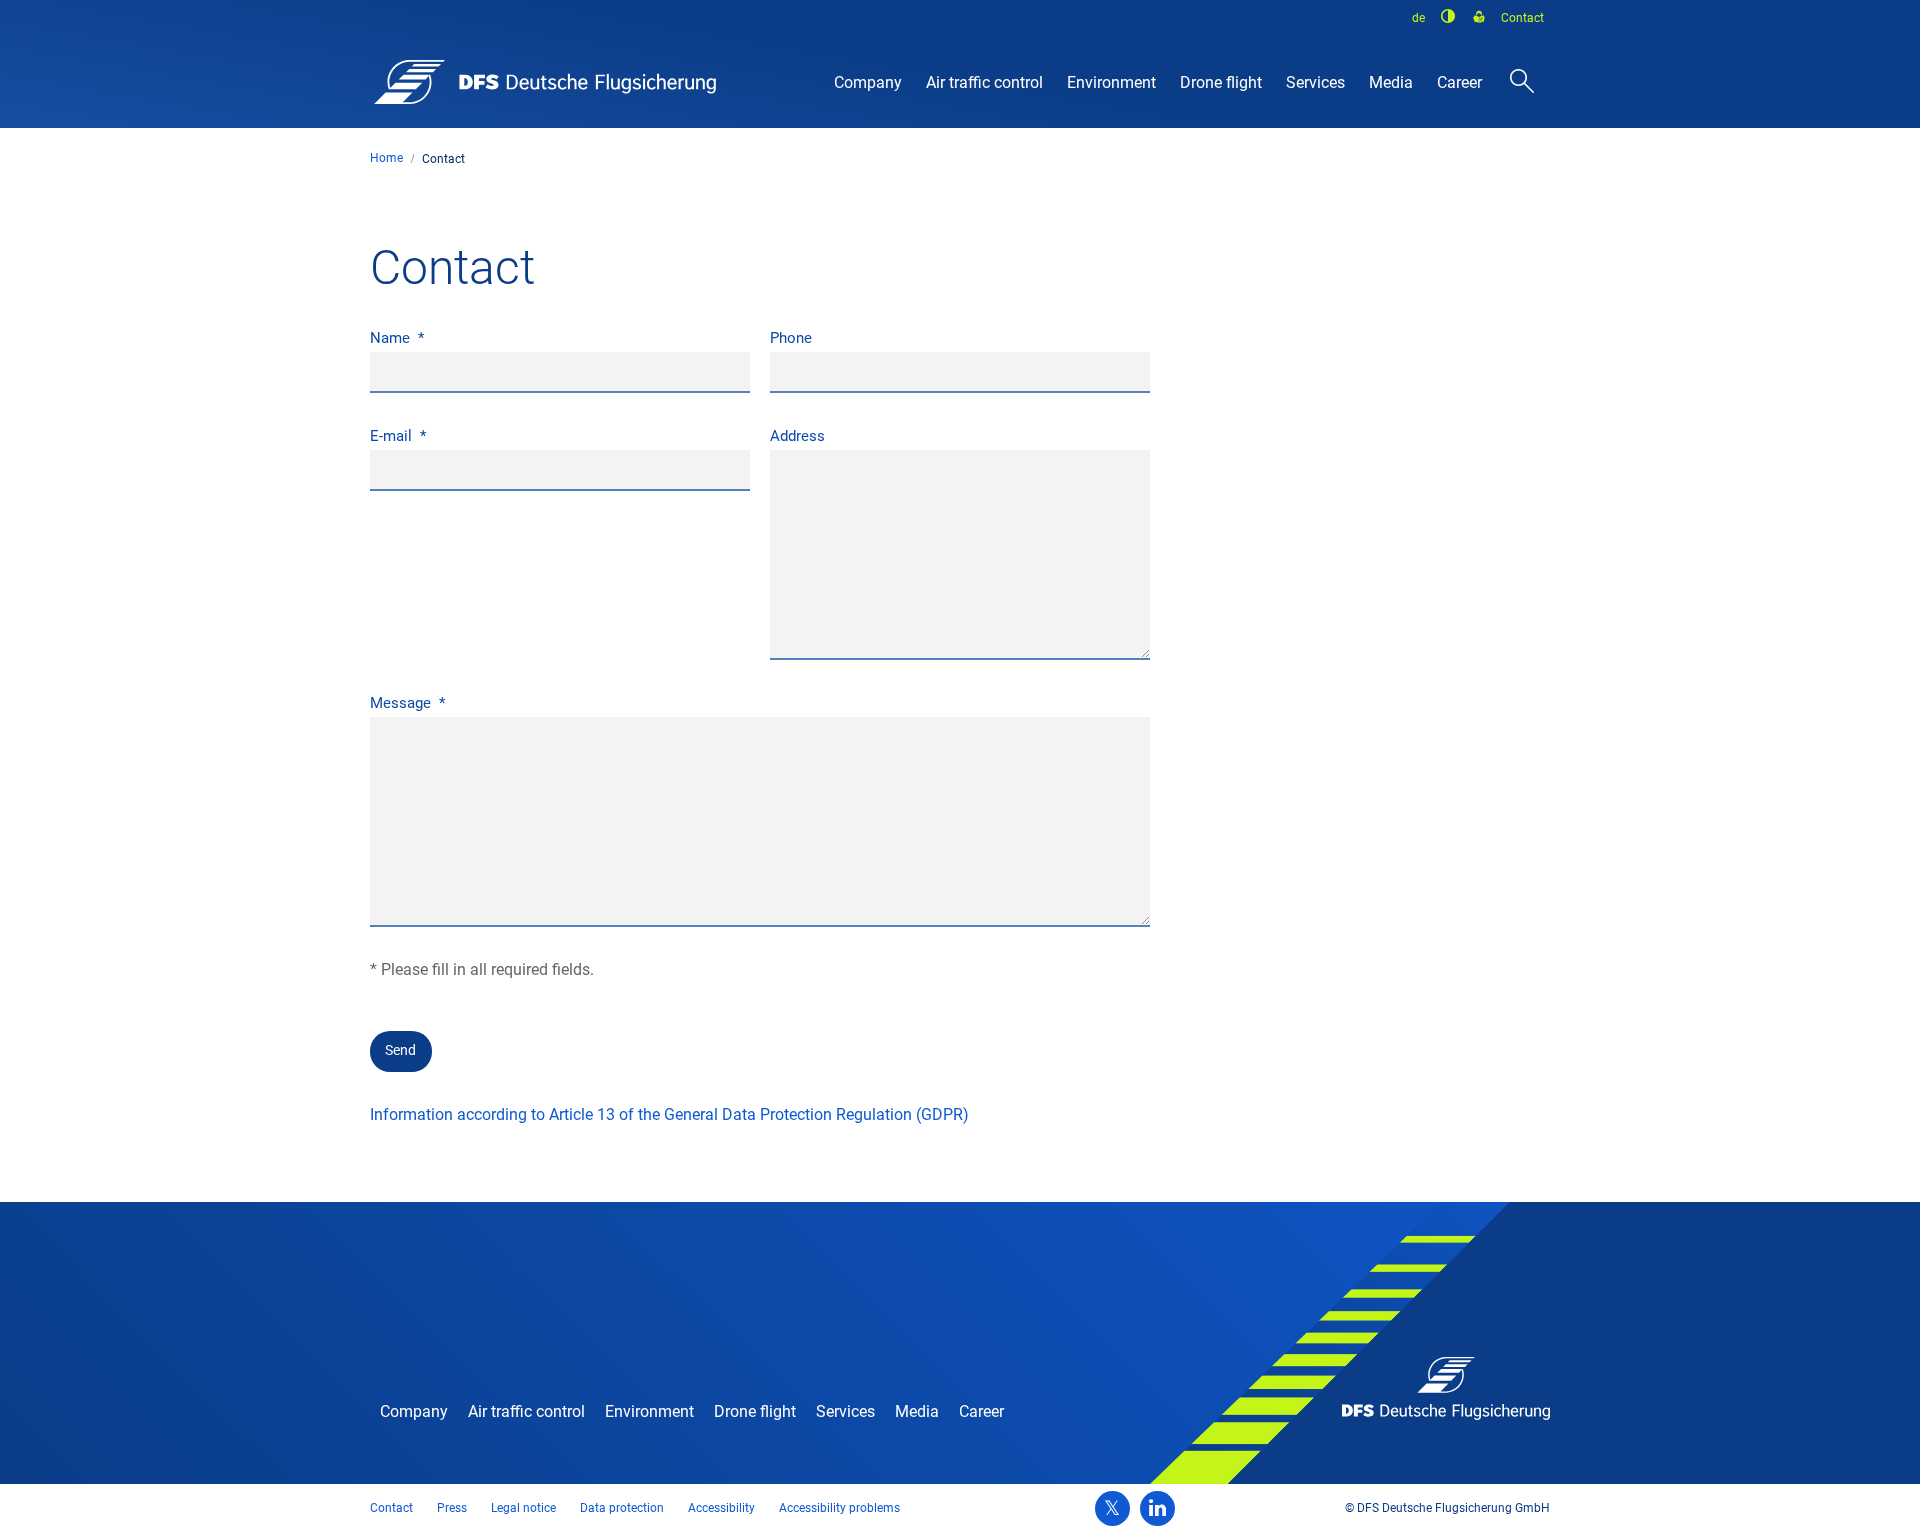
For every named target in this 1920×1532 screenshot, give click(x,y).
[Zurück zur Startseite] (545, 82)
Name (392, 338)
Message (402, 703)
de (1418, 18)
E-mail (393, 436)
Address (797, 436)
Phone (791, 338)
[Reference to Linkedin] (1157, 1508)
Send (400, 1050)
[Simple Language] (1479, 18)
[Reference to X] (1112, 1508)
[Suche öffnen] (1522, 82)
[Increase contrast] (1449, 16)
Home (386, 158)
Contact (443, 159)
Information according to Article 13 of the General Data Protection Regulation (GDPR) (669, 1114)
